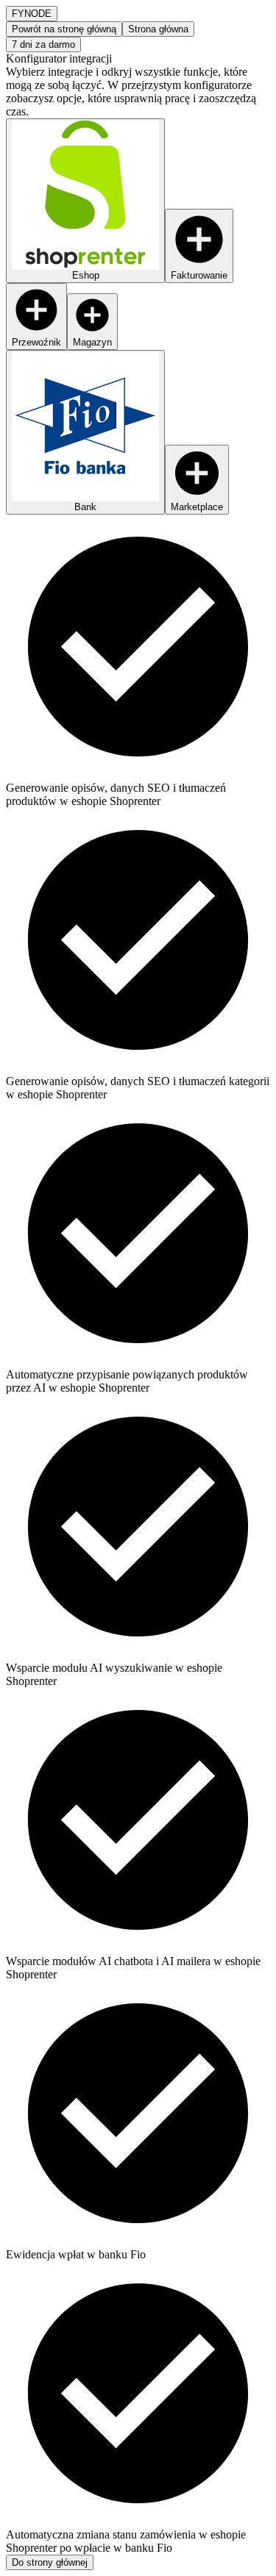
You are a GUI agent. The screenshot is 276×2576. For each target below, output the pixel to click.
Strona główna (158, 29)
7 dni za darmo (43, 44)
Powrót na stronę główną (64, 29)
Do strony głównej (50, 2562)
